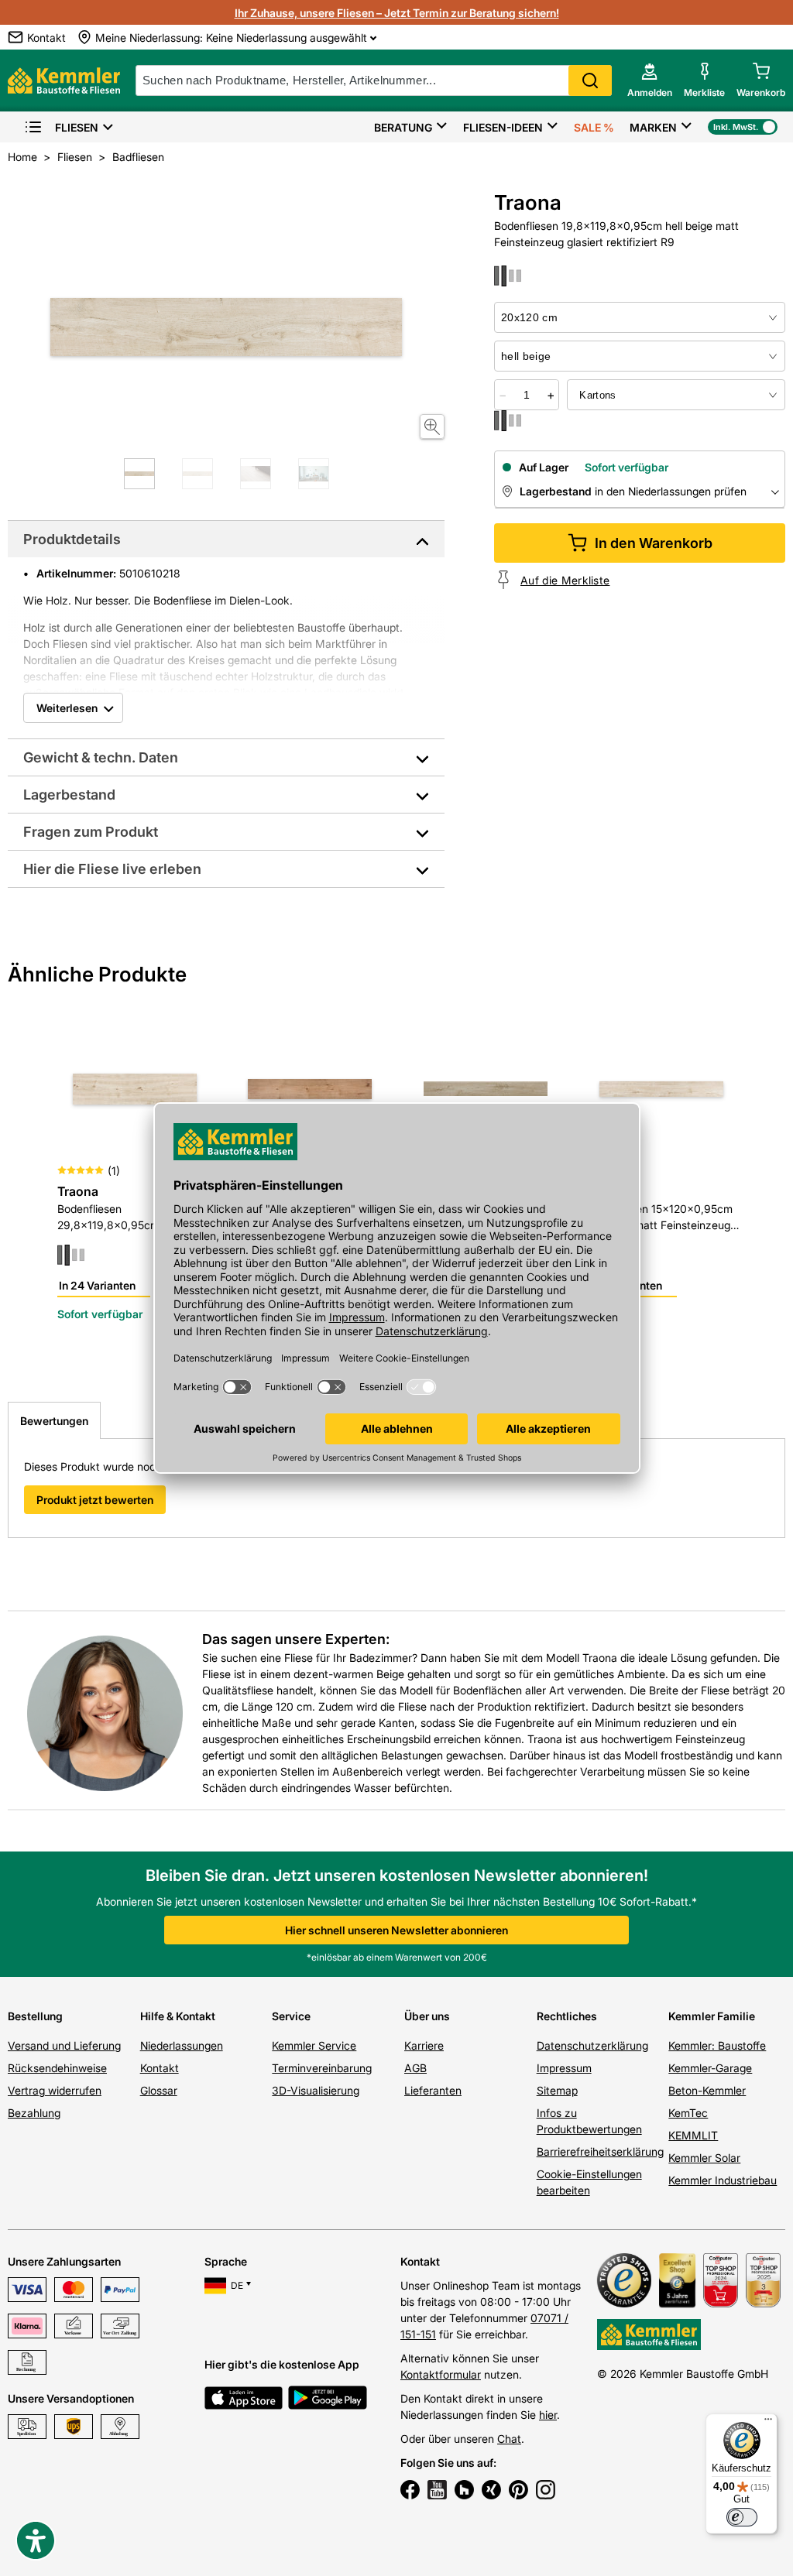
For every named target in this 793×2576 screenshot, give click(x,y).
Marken (653, 127)
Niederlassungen (182, 2045)
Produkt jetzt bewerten (95, 1500)
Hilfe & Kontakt (178, 2016)
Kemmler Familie (712, 2016)
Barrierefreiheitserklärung (600, 2151)
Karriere (424, 2045)
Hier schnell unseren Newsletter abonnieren (396, 1930)
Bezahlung (34, 2113)
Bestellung (35, 2016)
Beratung (403, 127)
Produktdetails (72, 539)
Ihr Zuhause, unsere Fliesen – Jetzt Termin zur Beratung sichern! (397, 13)
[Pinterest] (518, 2492)
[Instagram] (546, 2492)
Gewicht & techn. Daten (101, 757)
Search (590, 80)
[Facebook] (410, 2492)
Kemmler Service (314, 2045)
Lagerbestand (69, 795)
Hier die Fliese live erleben (112, 869)
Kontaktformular (441, 2374)
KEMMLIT (693, 2135)
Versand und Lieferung (64, 2045)
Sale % (594, 127)
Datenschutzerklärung (592, 2045)
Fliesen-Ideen (503, 127)
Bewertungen (54, 1421)
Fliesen (77, 127)
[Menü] (768, 2423)
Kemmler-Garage (710, 2068)
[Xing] (491, 2492)
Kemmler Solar (704, 2158)
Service (291, 2016)
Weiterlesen (67, 708)
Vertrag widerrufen (55, 2090)
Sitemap (557, 2090)
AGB (415, 2068)
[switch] (742, 2517)
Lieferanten (433, 2090)
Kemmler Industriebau (723, 2180)
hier (548, 2415)
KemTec (688, 2113)
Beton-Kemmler (707, 2090)
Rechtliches (567, 2016)
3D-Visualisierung (316, 2090)
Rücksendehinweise (57, 2068)
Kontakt (160, 2068)
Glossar (159, 2090)
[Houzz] (464, 2492)
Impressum (564, 2068)
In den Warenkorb (654, 543)
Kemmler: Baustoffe (717, 2045)
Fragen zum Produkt (91, 832)
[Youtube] (437, 2492)
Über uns (427, 2016)
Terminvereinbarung (322, 2068)
